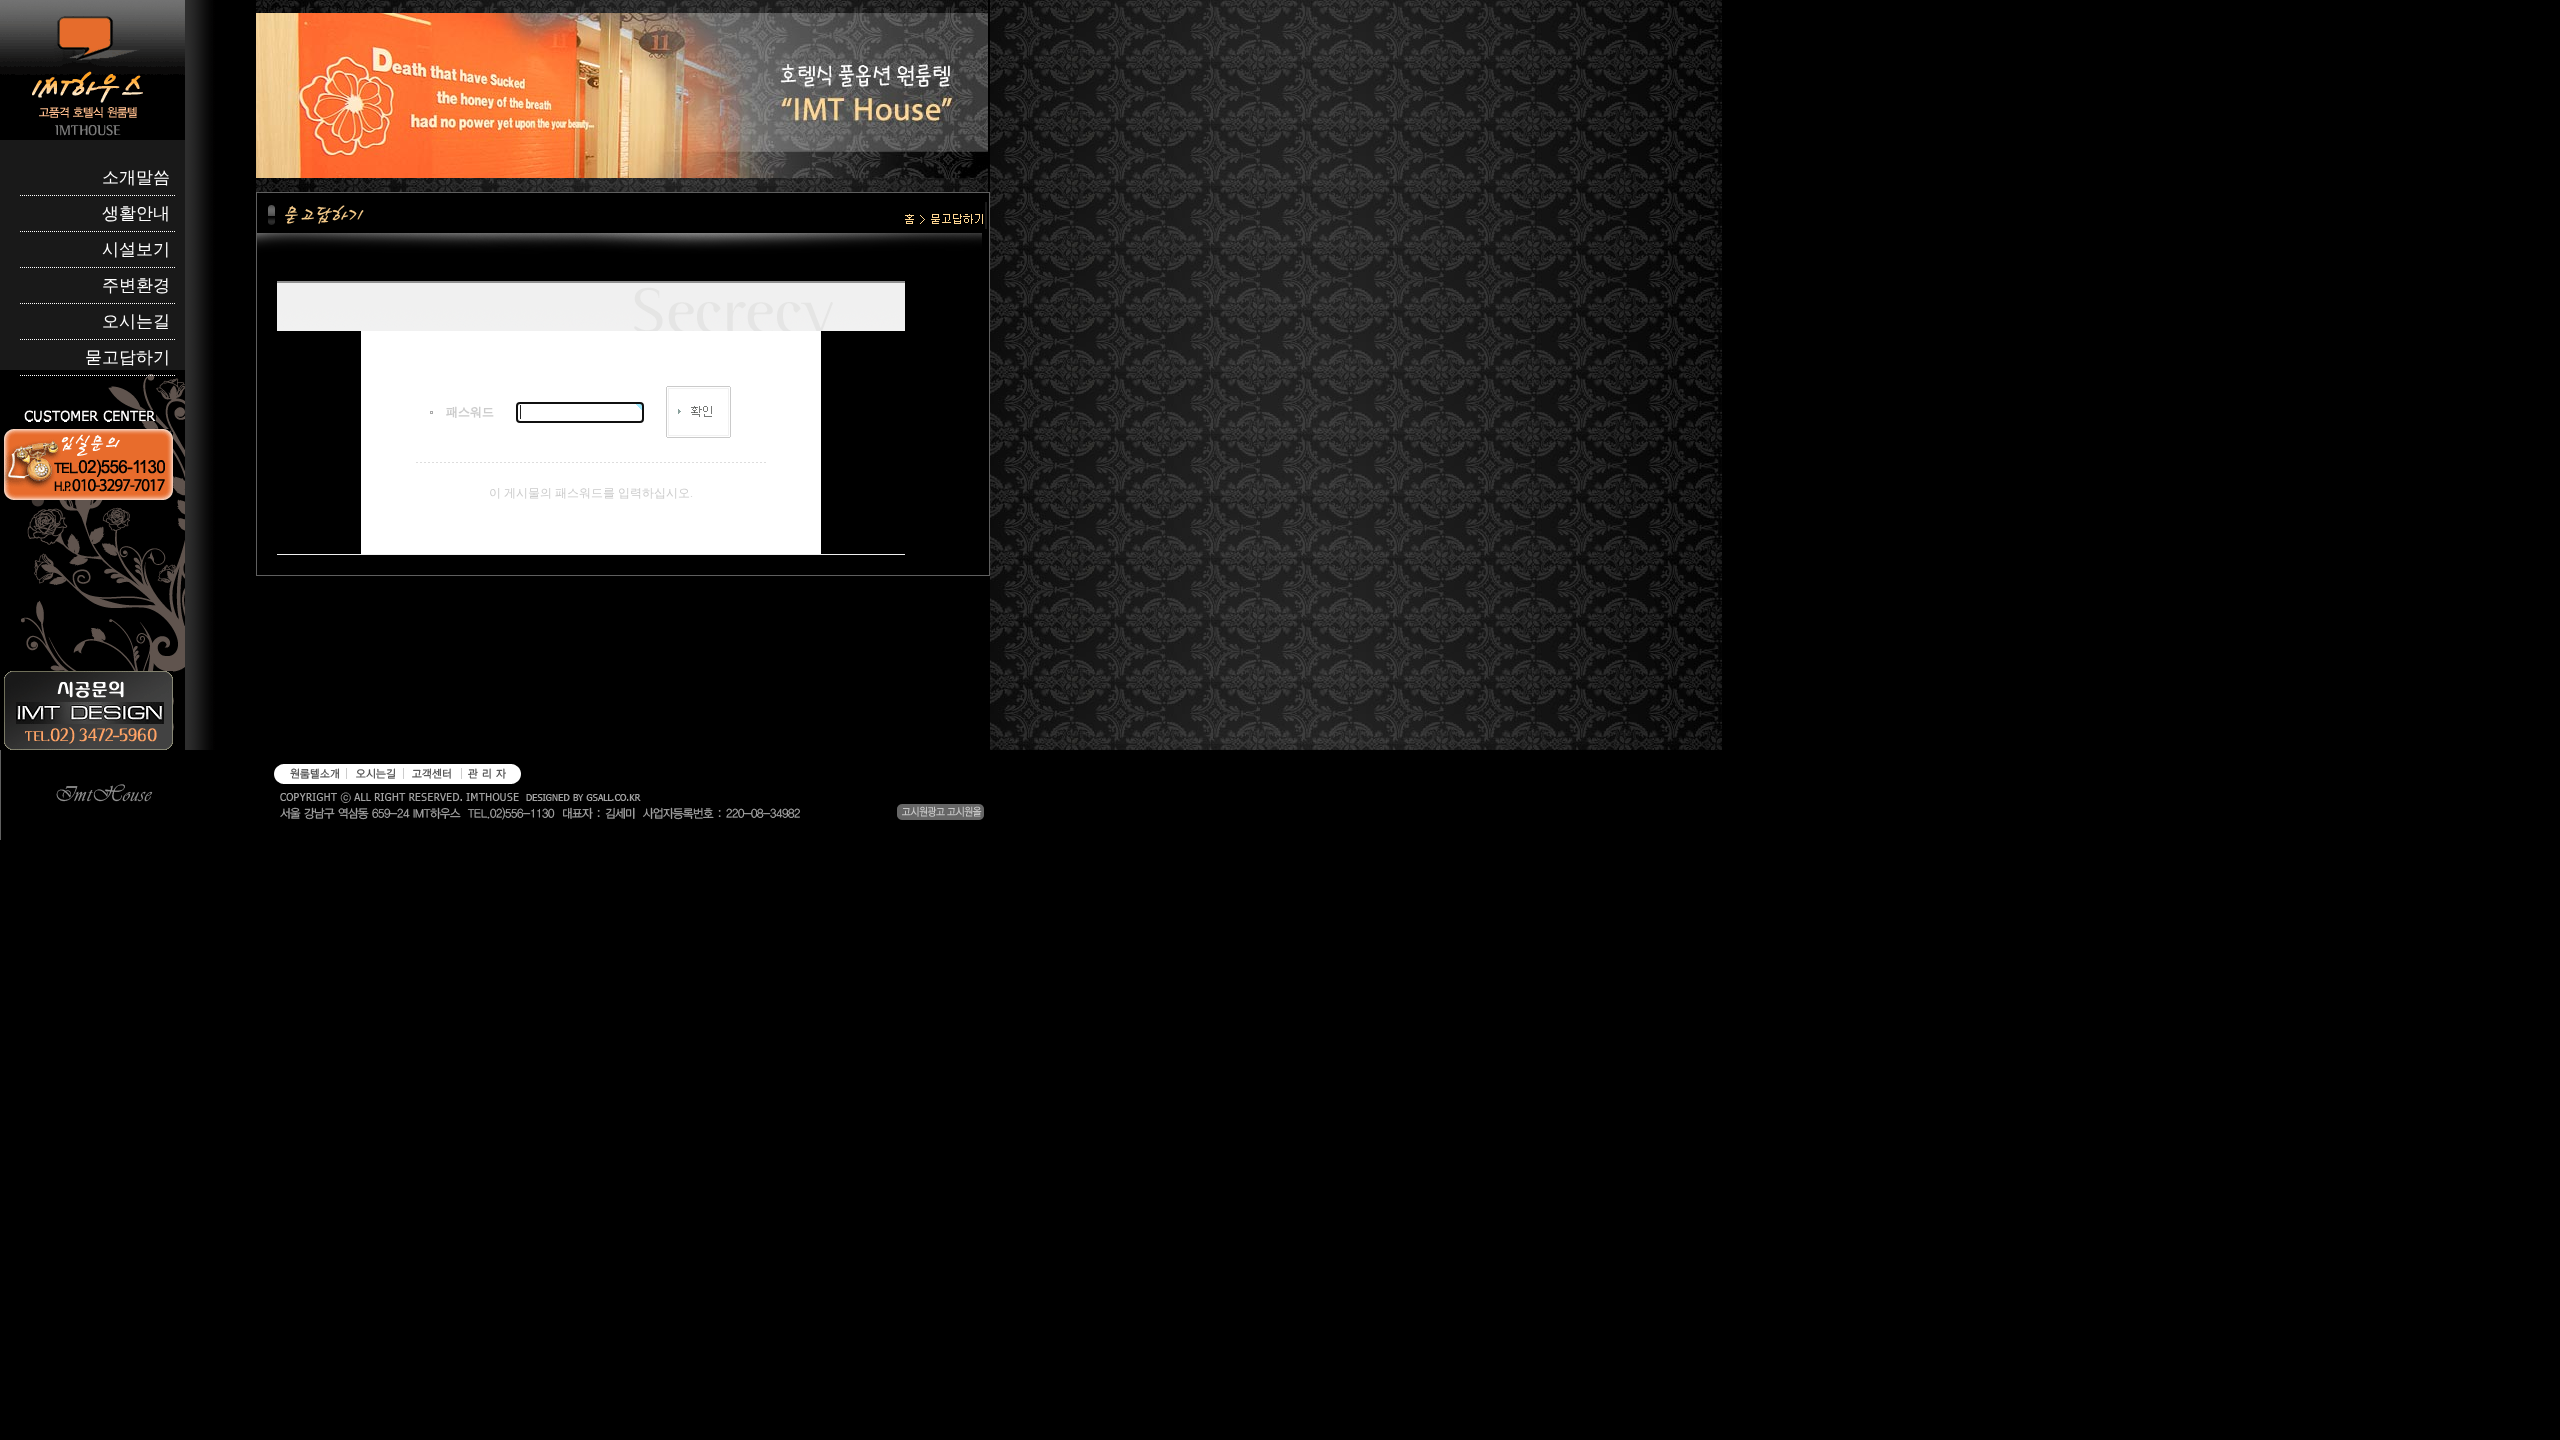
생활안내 (136, 213)
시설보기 (136, 249)
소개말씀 (136, 177)
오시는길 (136, 321)
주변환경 (136, 285)
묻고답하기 (127, 357)
